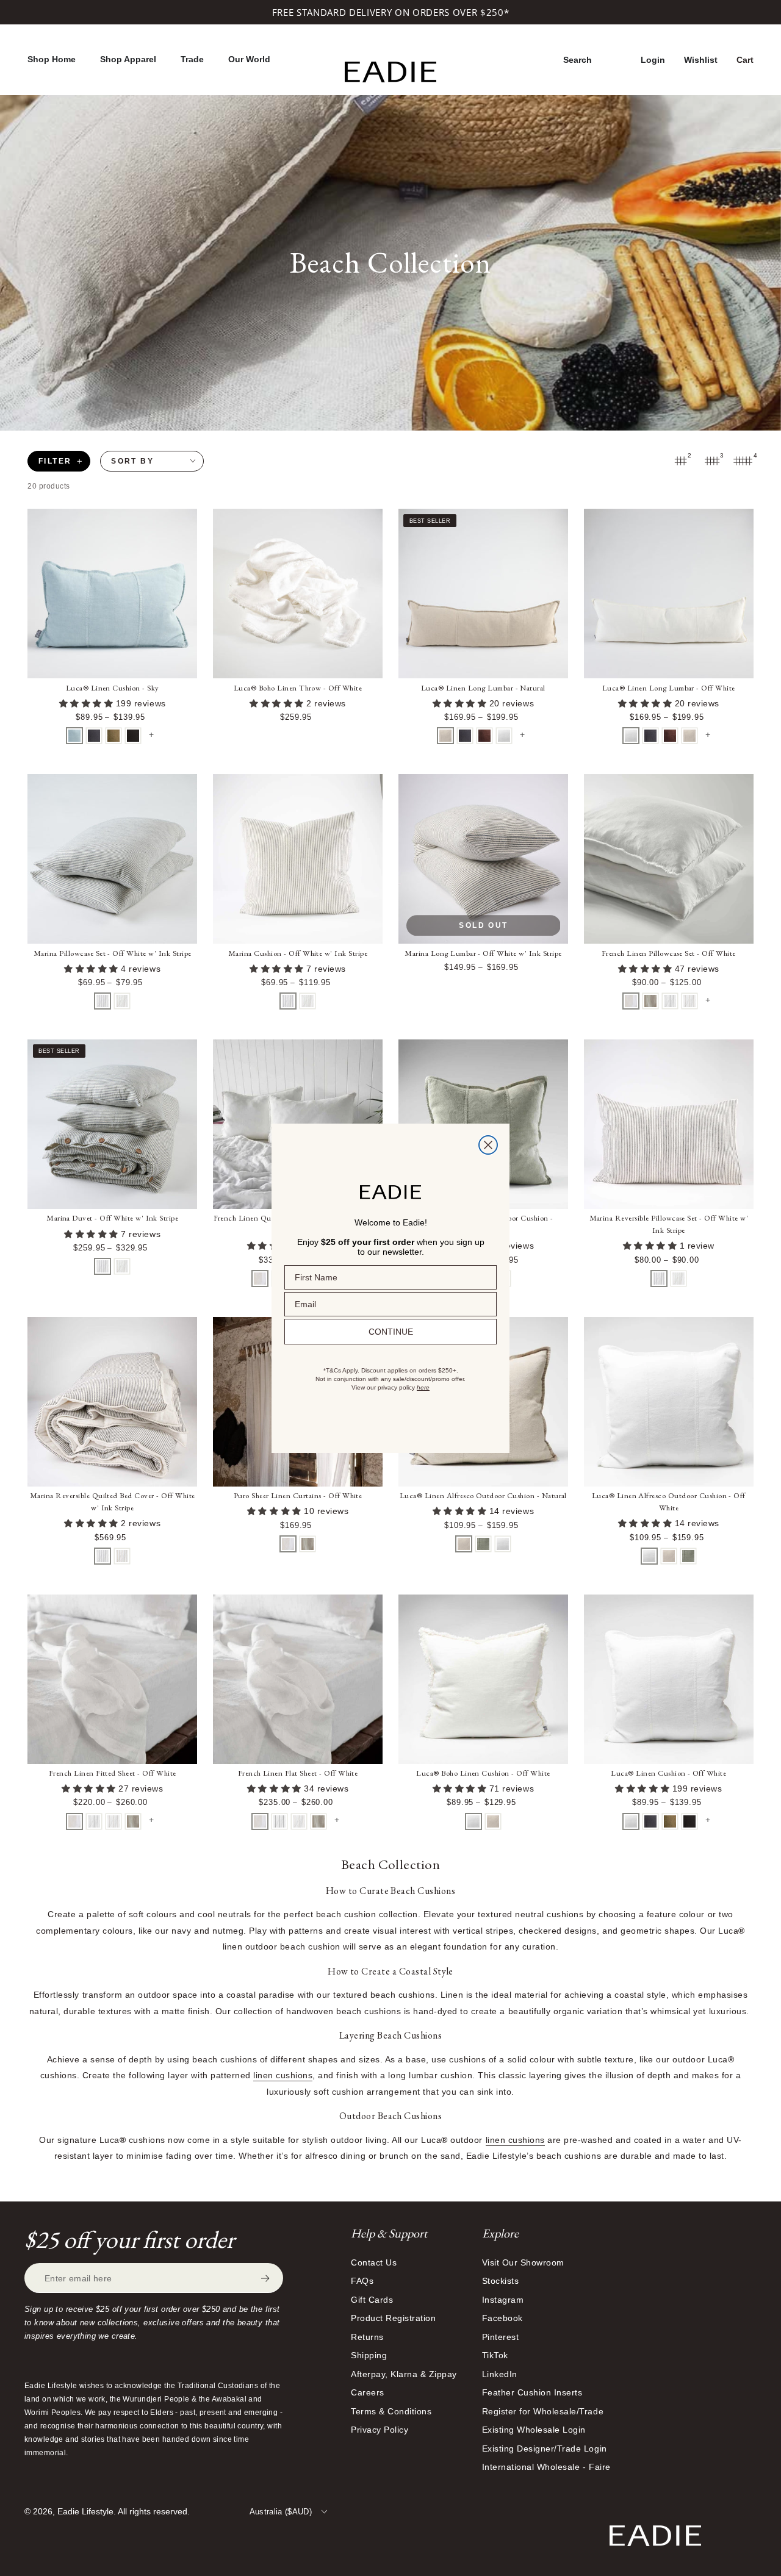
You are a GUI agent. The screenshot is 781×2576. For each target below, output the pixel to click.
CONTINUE (391, 1332)
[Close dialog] (488, 1145)
